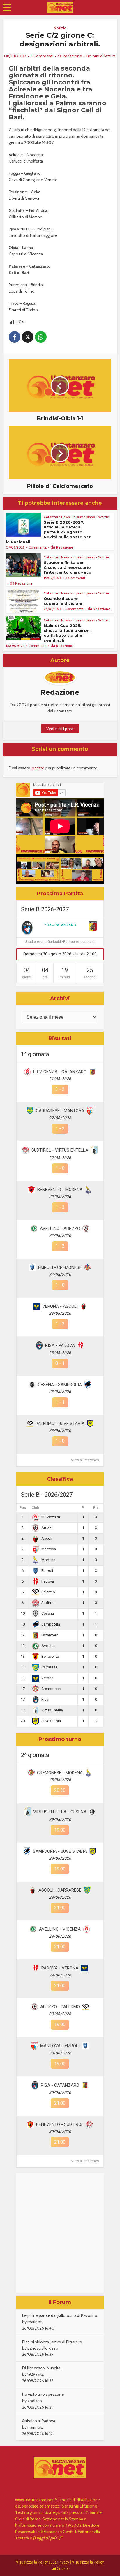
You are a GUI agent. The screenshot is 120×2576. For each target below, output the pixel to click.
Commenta (38, 547)
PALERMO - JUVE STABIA (60, 1424)
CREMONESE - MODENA (60, 1773)
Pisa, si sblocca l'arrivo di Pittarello (52, 2342)
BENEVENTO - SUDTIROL (60, 2124)
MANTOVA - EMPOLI (60, 2046)
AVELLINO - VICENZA (60, 1929)
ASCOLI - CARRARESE (60, 1890)
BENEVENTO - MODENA (60, 1190)
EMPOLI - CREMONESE (60, 1267)
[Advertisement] (60, 2233)
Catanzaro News (57, 517)
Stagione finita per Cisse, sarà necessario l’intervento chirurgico (68, 567)
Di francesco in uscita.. (42, 2368)
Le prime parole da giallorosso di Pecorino (60, 2315)
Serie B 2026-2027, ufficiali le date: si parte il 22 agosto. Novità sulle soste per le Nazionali (48, 532)
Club (35, 1508)
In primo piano (84, 517)
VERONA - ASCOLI (60, 1306)
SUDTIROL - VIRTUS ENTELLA (60, 1150)
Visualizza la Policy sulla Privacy (43, 2562)
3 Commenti (75, 578)
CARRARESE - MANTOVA (60, 1111)
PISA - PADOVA (60, 1345)
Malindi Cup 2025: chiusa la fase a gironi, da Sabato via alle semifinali (68, 633)
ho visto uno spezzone (43, 2394)
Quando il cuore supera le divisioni (63, 601)
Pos (23, 1508)
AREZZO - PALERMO (60, 2007)
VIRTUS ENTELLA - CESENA (60, 1812)
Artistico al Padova (39, 2421)
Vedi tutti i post (60, 729)
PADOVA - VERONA (60, 1968)
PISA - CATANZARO (60, 925)
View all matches (85, 1460)
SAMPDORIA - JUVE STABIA (60, 1851)
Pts (96, 1508)
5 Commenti (42, 56)
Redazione (72, 56)
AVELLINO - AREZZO (60, 1229)
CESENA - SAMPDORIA (60, 1385)
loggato (38, 768)
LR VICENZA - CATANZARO (60, 1072)
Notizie (60, 28)
